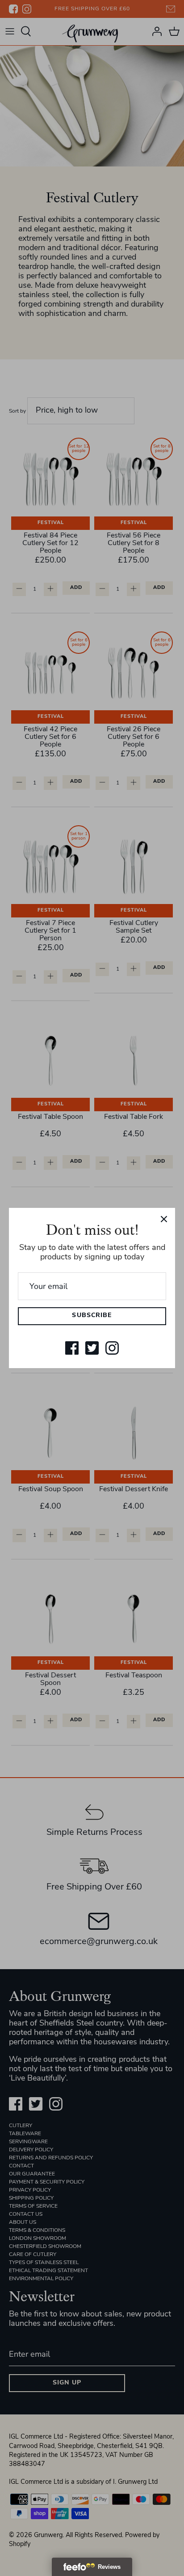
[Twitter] (92, 1348)
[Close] (164, 1219)
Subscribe (92, 1316)
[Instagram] (112, 1348)
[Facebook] (72, 1348)
